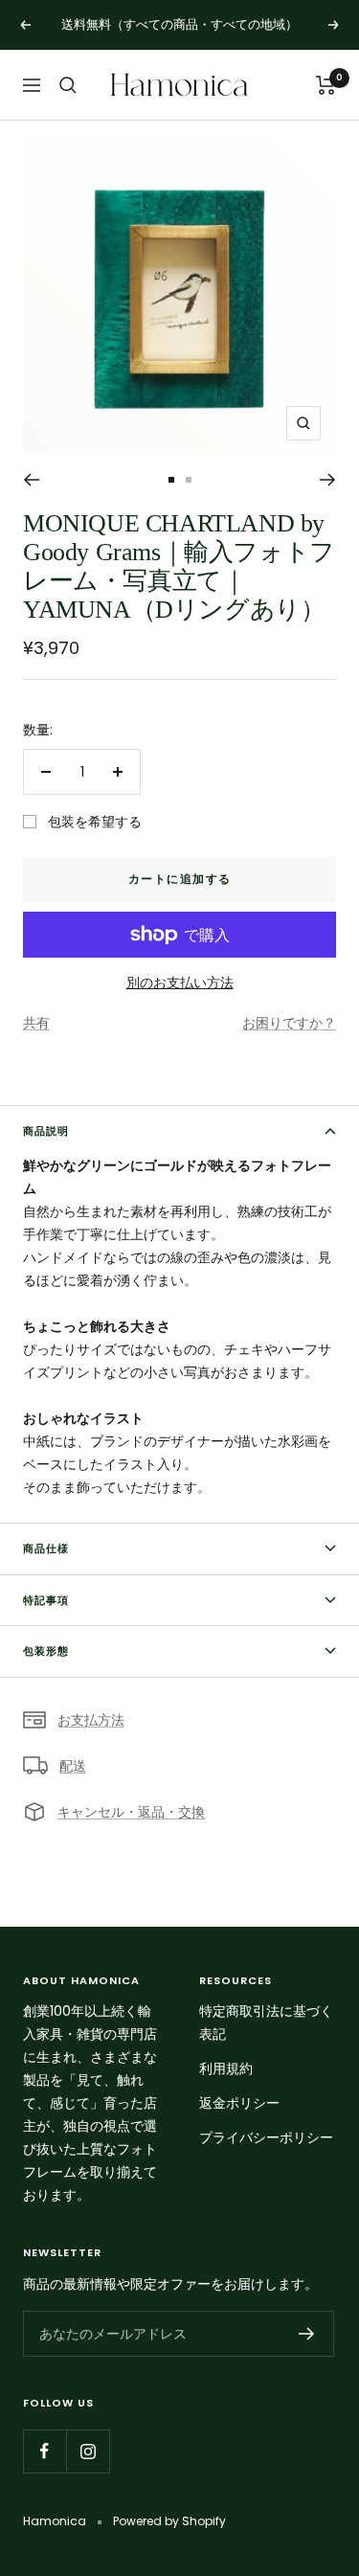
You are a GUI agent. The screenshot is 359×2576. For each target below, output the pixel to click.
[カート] (326, 85)
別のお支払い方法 (180, 983)
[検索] (68, 85)
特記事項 (46, 1600)
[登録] (307, 2334)
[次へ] (328, 480)
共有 (36, 1023)
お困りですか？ (289, 1023)
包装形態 (46, 1651)
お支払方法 (91, 1720)
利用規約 (226, 2068)
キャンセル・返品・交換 (131, 1812)
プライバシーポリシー (266, 2137)
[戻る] (31, 480)
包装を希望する (95, 822)
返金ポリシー (239, 2103)
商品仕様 (46, 1548)
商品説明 (46, 1131)
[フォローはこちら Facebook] (45, 2451)
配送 (73, 1766)
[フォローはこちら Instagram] (88, 2451)
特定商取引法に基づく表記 (266, 2022)
